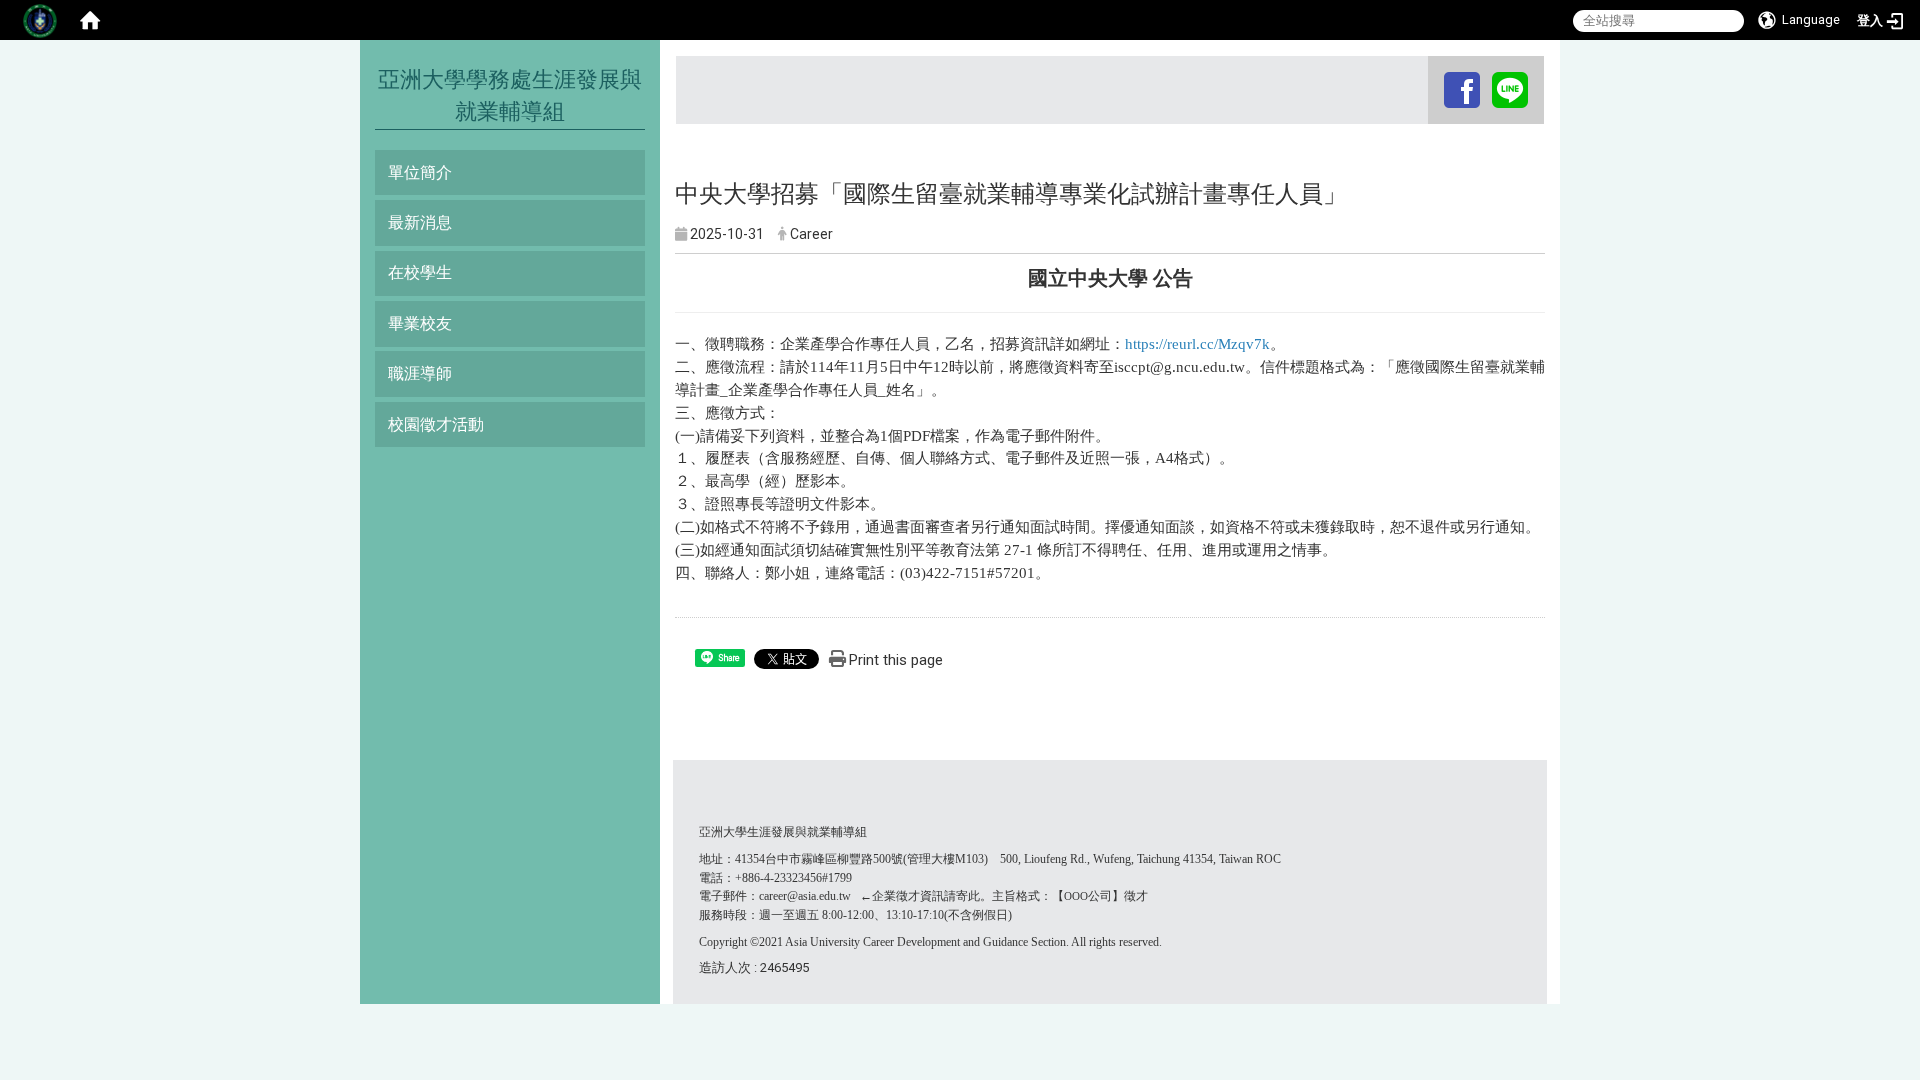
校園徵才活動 (436, 424)
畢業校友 (420, 323)
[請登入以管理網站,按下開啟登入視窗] (40, 20)
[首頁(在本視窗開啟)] (90, 20)
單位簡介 (420, 172)
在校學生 (420, 272)
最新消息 (420, 222)
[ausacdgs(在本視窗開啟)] (1462, 89)
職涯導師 (420, 373)
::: (1430, 74)
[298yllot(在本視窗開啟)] (1510, 89)
